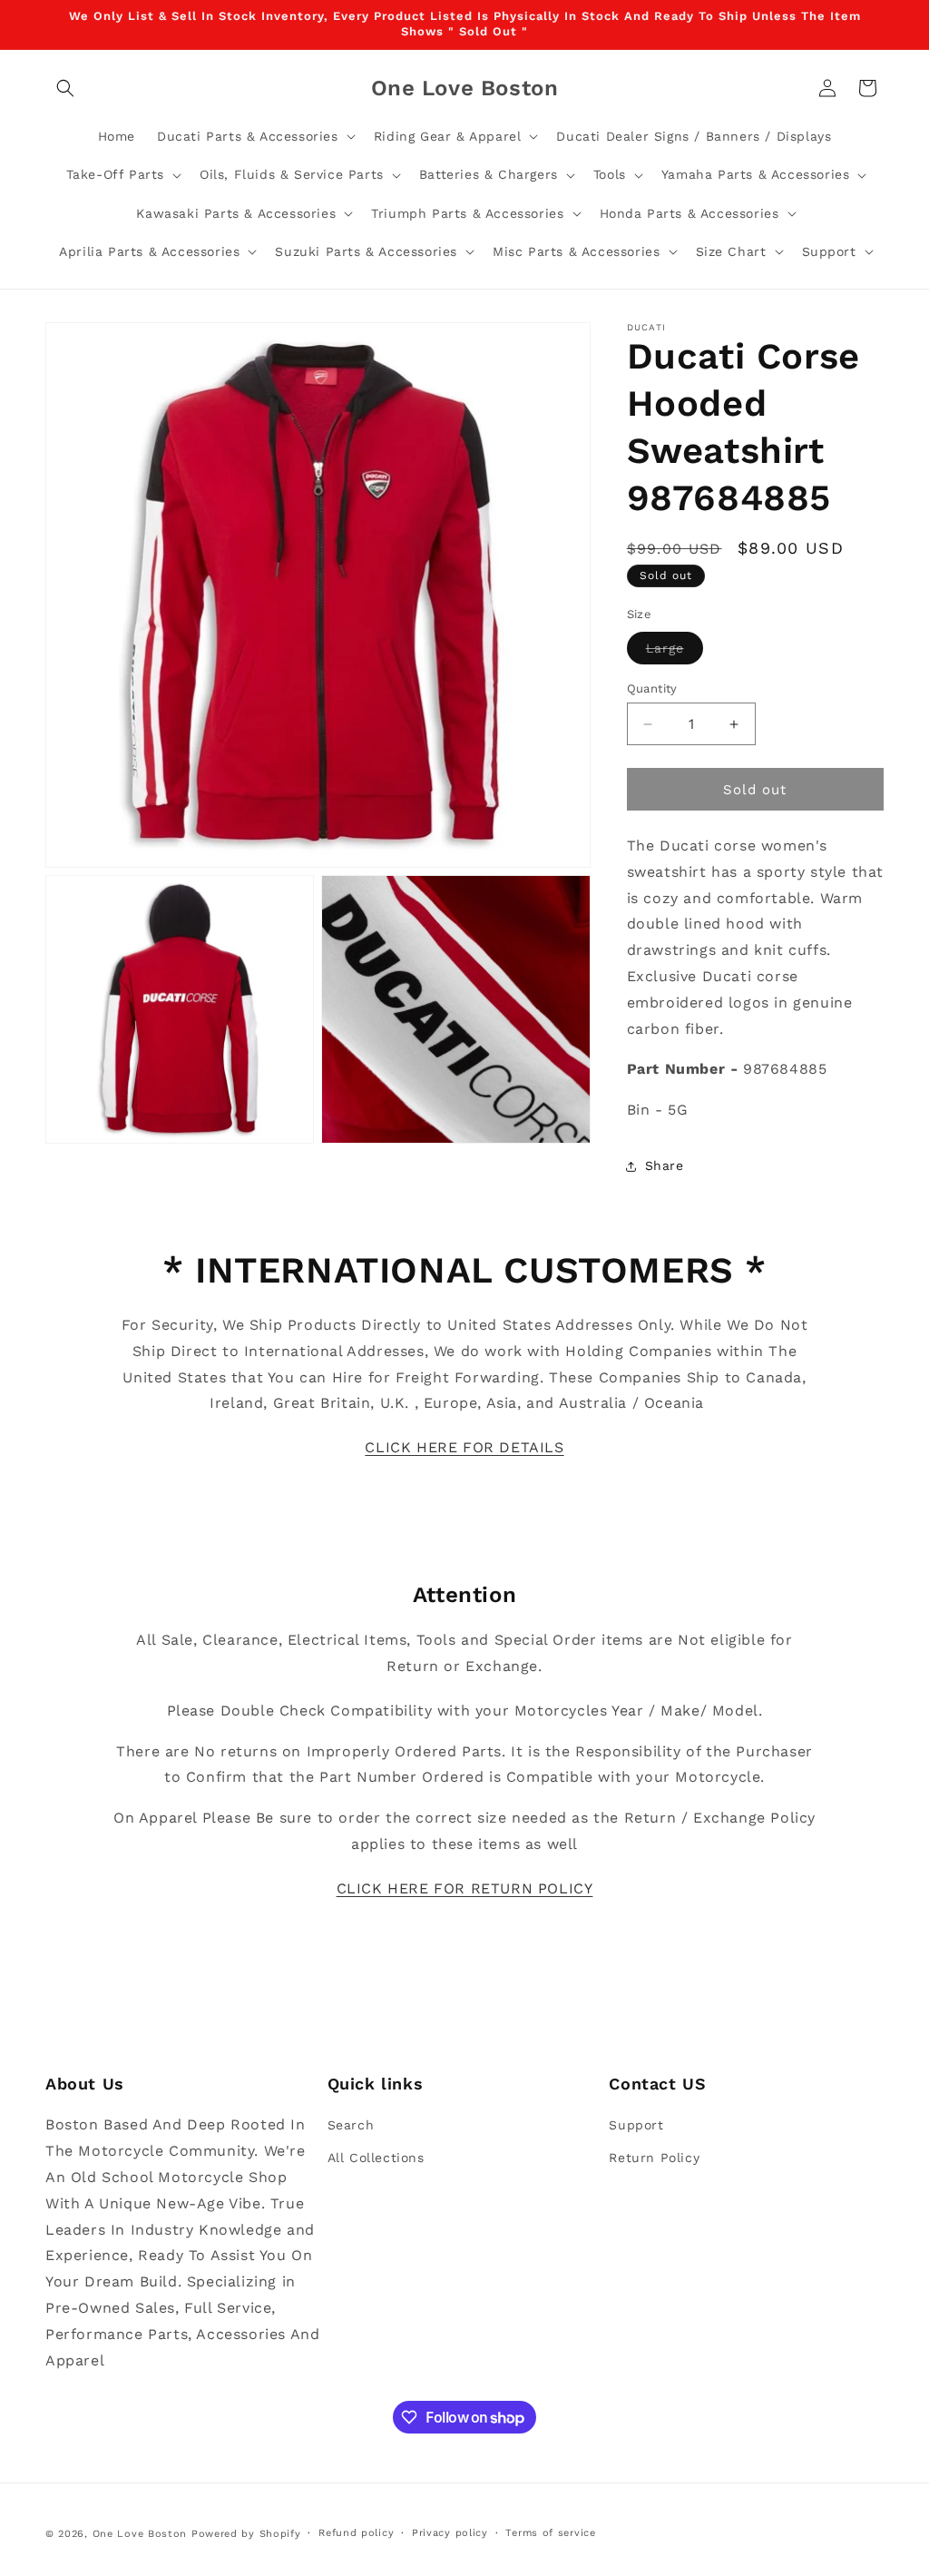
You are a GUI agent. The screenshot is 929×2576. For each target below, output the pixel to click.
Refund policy (356, 2533)
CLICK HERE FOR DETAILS (464, 1447)
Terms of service (550, 2533)
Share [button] (665, 1165)
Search (351, 2125)
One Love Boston (140, 2534)
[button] (65, 88)
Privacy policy (450, 2533)
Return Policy (654, 2158)
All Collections (376, 2158)
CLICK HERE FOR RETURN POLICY (465, 1888)
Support (636, 2125)
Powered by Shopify (246, 2534)
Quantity (652, 688)
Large (675, 652)
